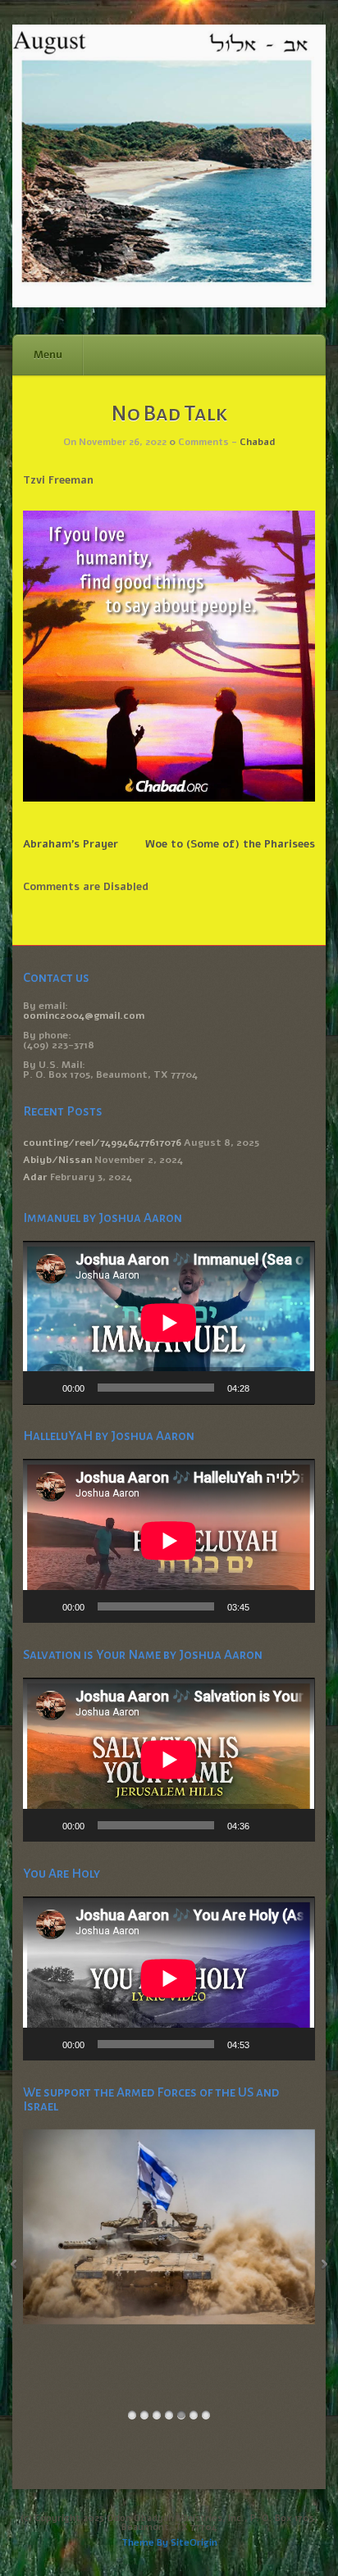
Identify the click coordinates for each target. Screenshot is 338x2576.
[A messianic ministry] (169, 304)
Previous (14, 2265)
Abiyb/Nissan (57, 1160)
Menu (48, 355)
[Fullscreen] (294, 1388)
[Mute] (267, 1388)
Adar (35, 1177)
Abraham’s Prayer (71, 845)
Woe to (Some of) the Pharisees (230, 845)
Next (324, 2265)
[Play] (44, 1388)
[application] (169, 1323)
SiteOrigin (194, 2543)
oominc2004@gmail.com (84, 1015)
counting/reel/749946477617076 (102, 1143)
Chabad (257, 442)
